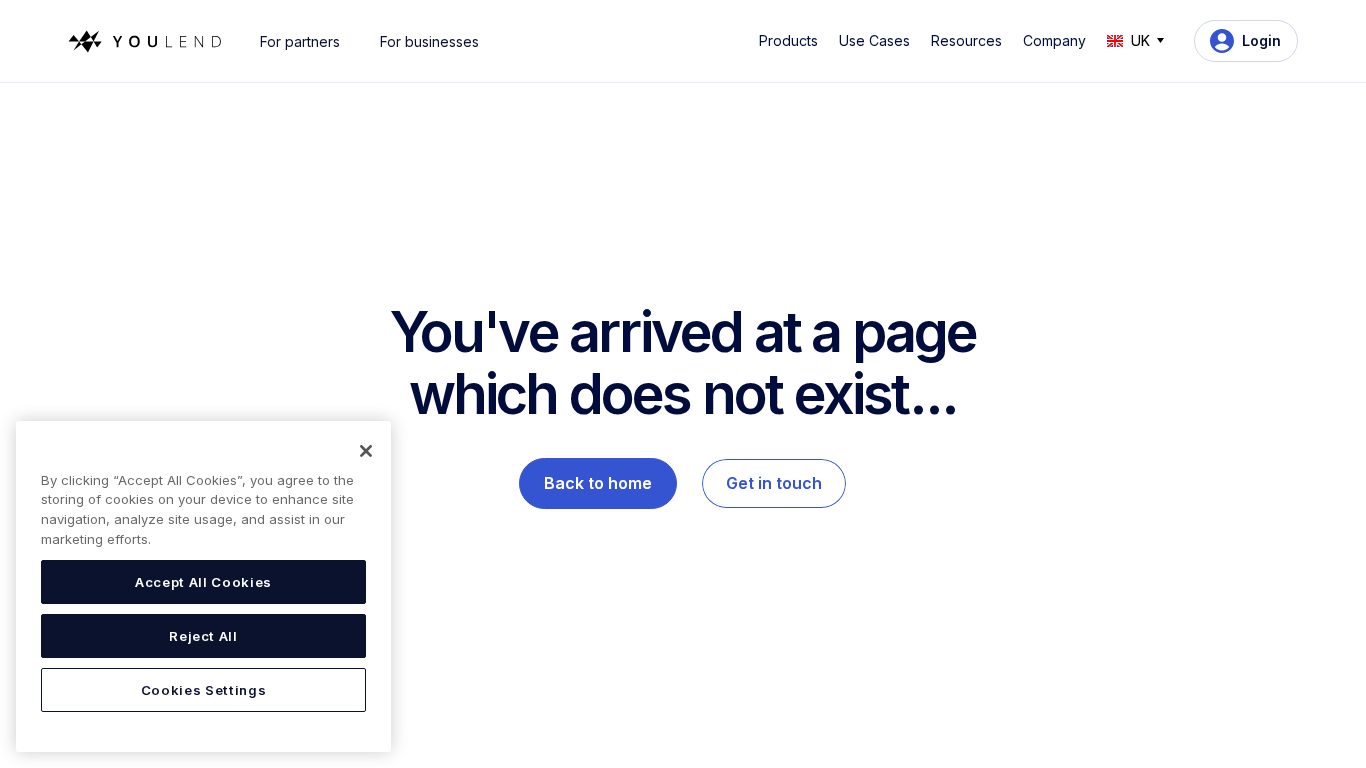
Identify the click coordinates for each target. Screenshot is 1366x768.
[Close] (366, 451)
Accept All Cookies (203, 582)
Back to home (598, 483)
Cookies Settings (204, 690)
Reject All (203, 636)
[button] (792, 41)
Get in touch (774, 483)
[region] (203, 586)
